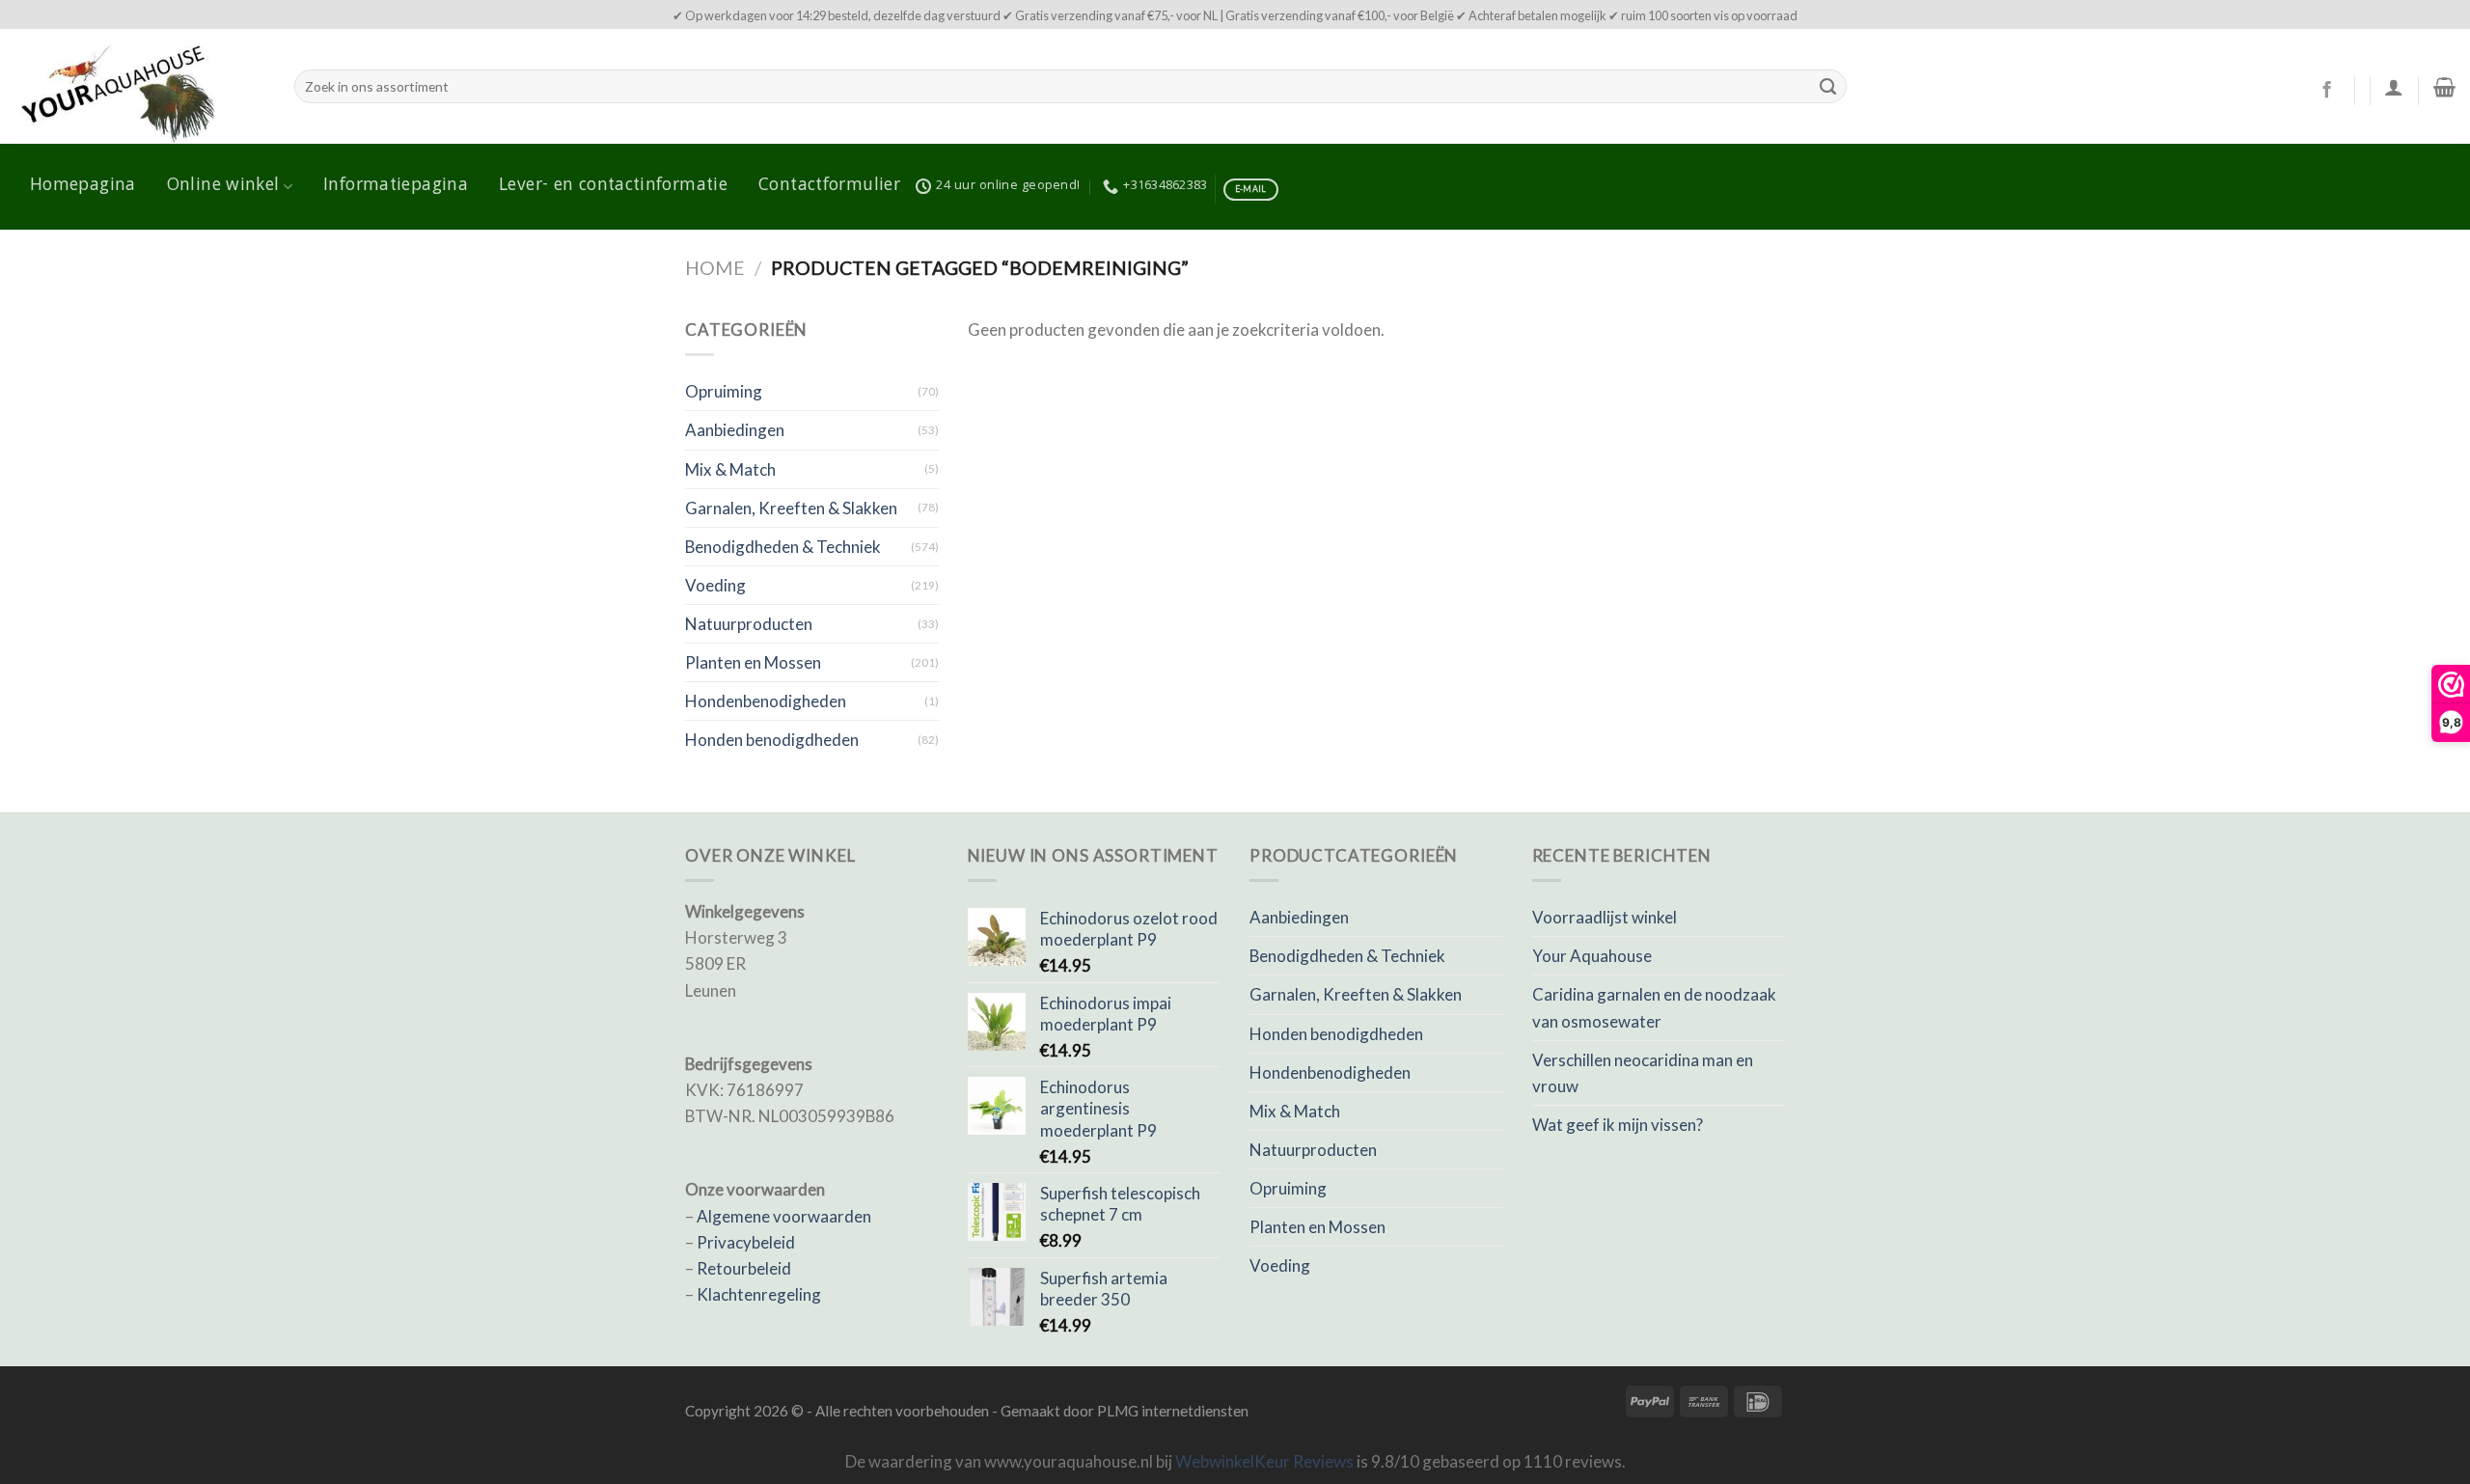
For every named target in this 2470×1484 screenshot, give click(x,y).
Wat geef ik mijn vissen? (1618, 1125)
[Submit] (1827, 87)
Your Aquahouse (1592, 956)
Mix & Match (730, 469)
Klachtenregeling (759, 1294)
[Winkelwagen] (2444, 87)
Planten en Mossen (753, 662)
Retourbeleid (744, 1268)
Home (715, 268)
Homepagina (83, 186)
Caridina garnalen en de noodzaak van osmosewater (1654, 1007)
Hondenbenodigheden (766, 701)
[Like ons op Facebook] (2327, 91)
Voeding (715, 585)
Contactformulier (829, 186)
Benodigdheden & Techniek (783, 547)
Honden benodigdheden (772, 740)
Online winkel (223, 186)
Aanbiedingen (735, 430)
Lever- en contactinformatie (613, 186)
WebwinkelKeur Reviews (1264, 1461)
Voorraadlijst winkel (1605, 917)
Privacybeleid (746, 1242)
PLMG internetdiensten (1173, 1411)
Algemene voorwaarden (784, 1216)
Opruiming (724, 391)
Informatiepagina (396, 186)
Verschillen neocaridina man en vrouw (1643, 1073)
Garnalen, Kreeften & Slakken (791, 508)
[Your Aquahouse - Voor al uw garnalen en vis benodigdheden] (140, 86)
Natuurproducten (749, 624)
